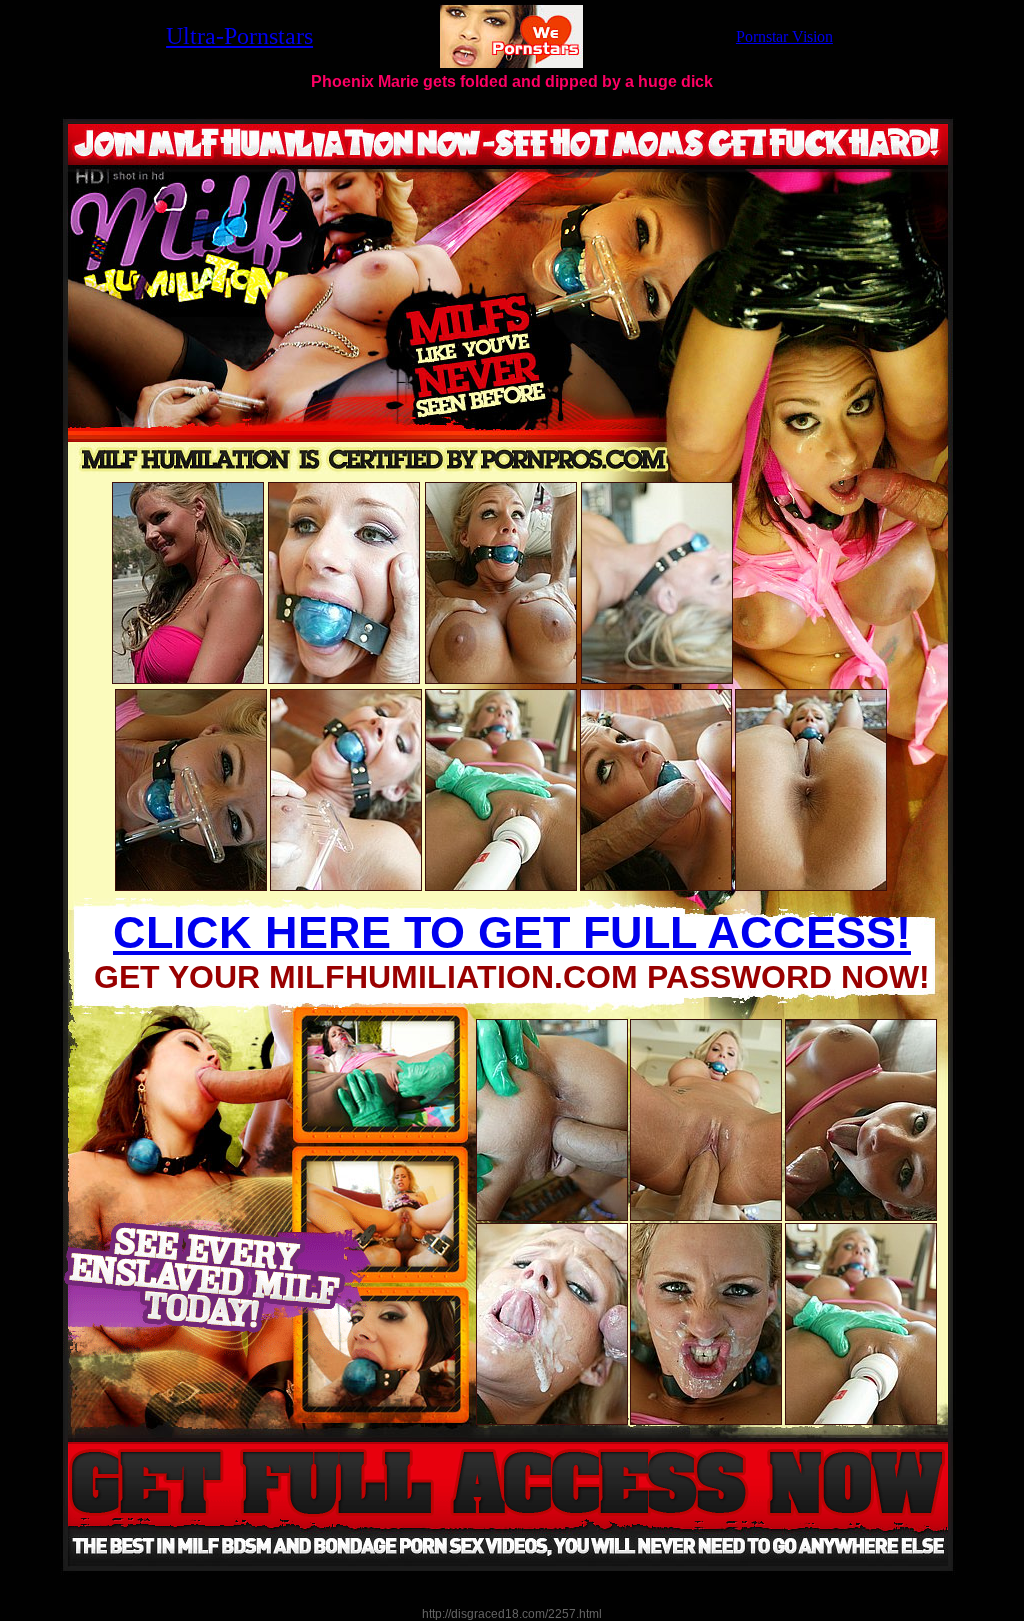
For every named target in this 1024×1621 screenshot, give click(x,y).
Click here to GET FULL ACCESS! (512, 932)
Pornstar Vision (784, 36)
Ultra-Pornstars (239, 36)
